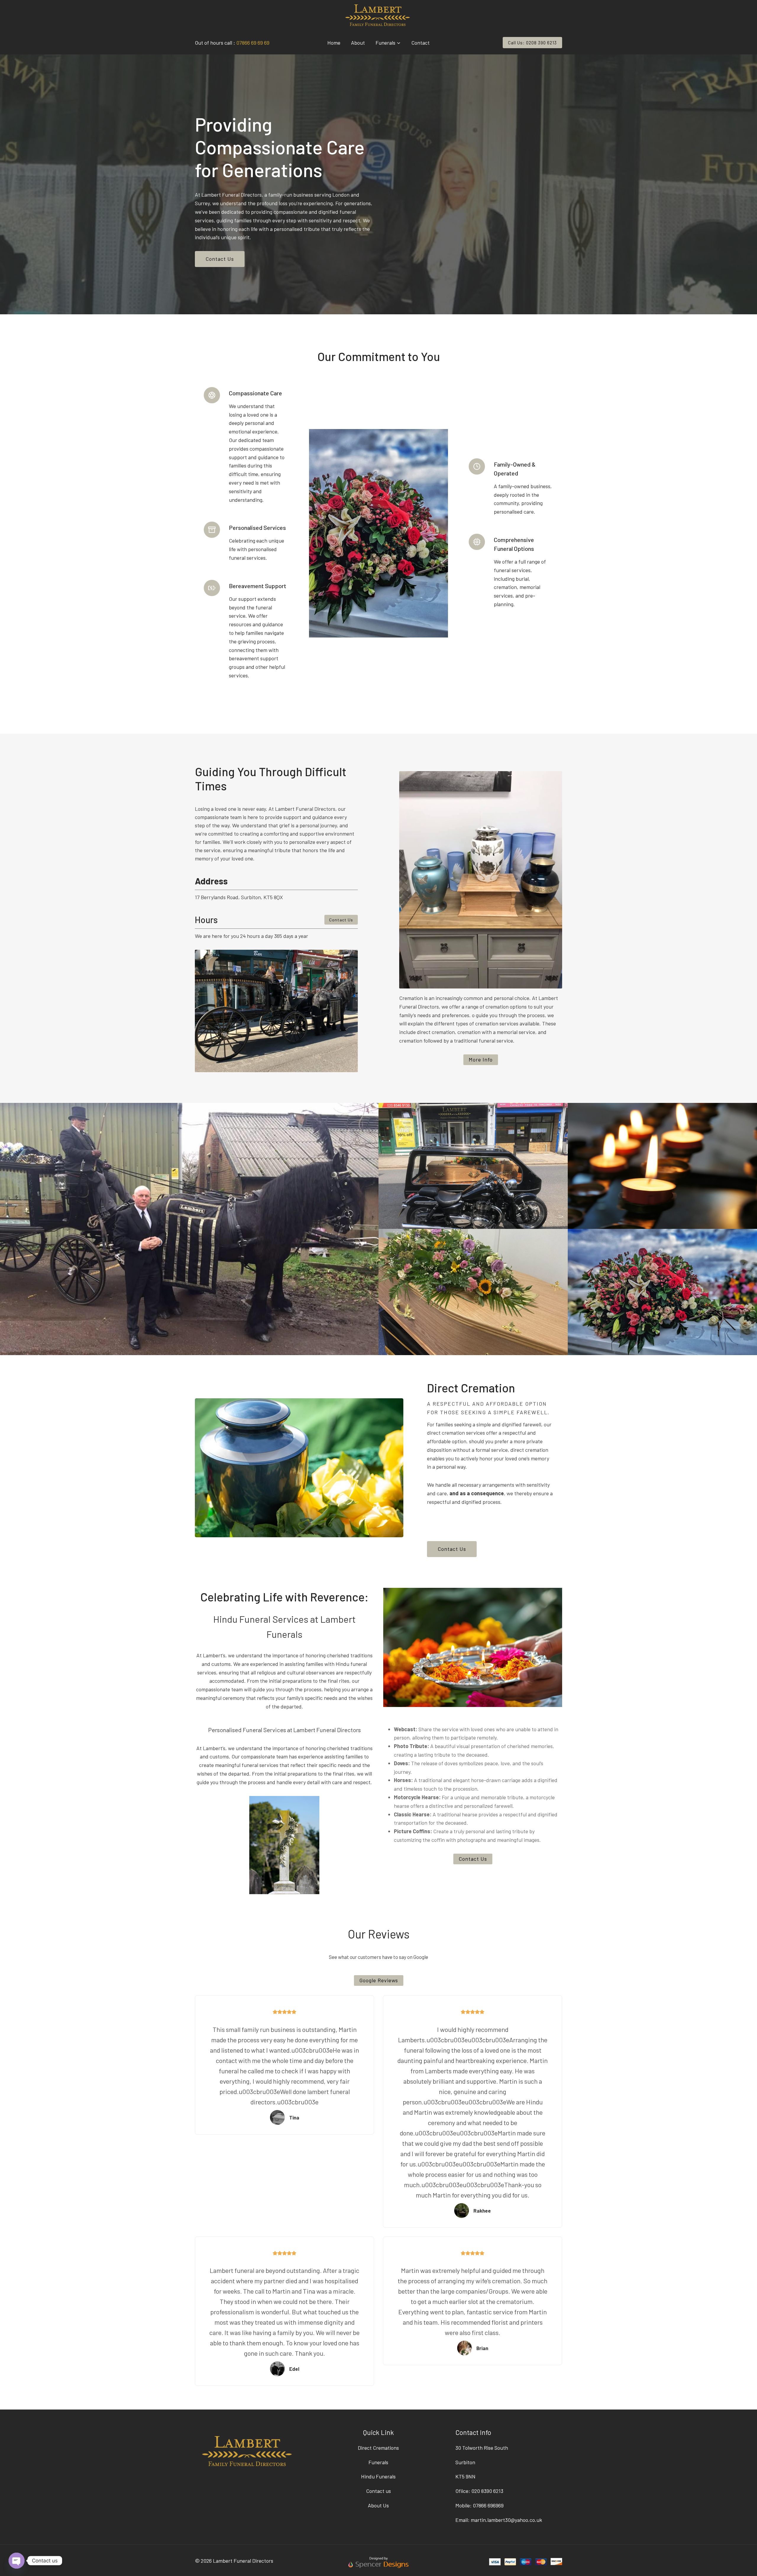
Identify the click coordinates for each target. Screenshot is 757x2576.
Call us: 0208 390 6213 (532, 43)
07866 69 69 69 (253, 43)
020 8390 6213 (487, 2491)
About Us (378, 2505)
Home (334, 43)
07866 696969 (488, 2505)
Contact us (378, 2491)
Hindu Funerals (378, 2476)
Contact (420, 43)
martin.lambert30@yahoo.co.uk (506, 2520)
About (358, 43)
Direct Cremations (378, 2448)
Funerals (378, 2462)
